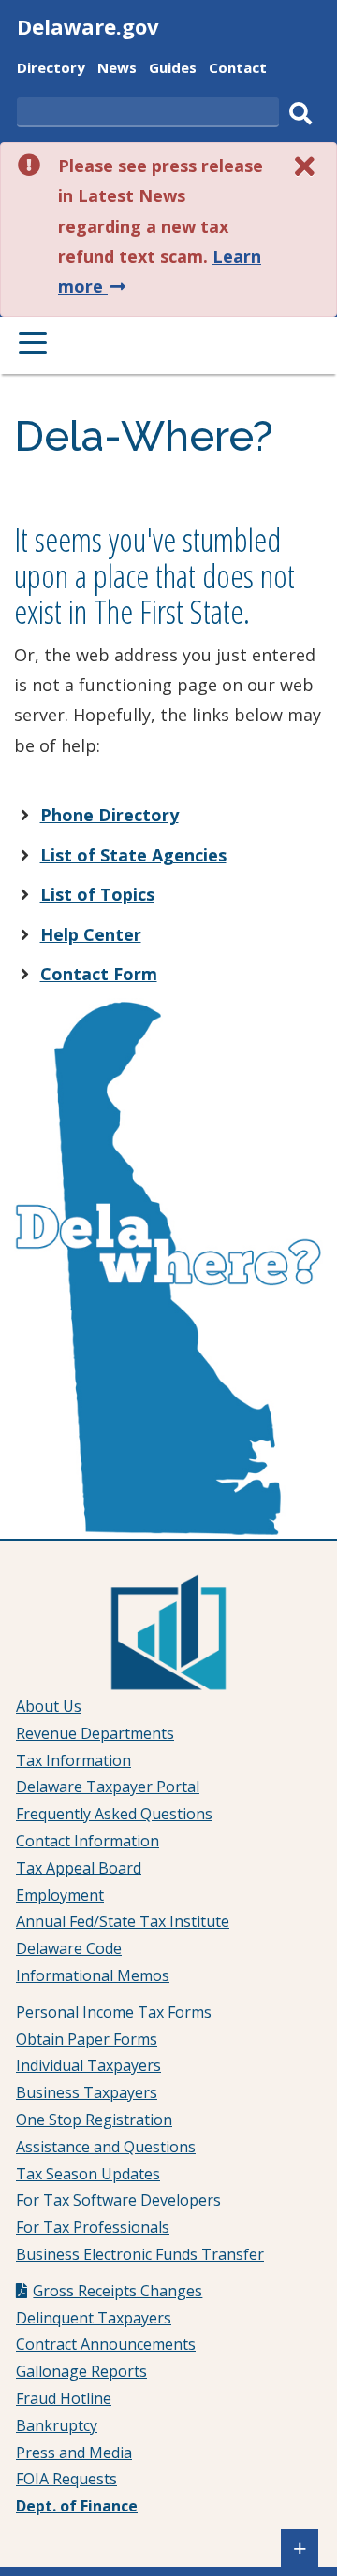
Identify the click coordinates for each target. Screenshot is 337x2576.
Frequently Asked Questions (114, 1814)
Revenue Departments (95, 1733)
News (117, 70)
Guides (173, 70)
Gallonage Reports (81, 2371)
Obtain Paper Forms (87, 2039)
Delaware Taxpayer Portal (108, 1787)
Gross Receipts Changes (117, 2291)
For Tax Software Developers (118, 2200)
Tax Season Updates (88, 2174)
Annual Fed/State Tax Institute (123, 1921)
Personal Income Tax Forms (114, 2012)
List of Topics (97, 894)
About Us (49, 1706)
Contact (238, 70)
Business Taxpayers (87, 2092)
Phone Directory (110, 815)
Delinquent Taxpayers (94, 2318)
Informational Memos (93, 1975)
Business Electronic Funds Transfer (140, 2254)
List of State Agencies (133, 855)
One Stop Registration (94, 2120)
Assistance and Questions (106, 2147)
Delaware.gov (88, 26)
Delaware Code (69, 1948)
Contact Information (88, 1841)
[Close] (305, 166)
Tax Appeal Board (79, 1868)
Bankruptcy (57, 2425)
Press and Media (74, 2453)
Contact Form (99, 974)
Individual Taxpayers (88, 2065)
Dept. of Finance (77, 2506)
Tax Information (73, 1760)
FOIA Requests (66, 2479)
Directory (51, 70)
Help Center (91, 934)
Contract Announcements (106, 2344)
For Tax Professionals (93, 2227)
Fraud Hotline (64, 2398)
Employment (60, 1895)
